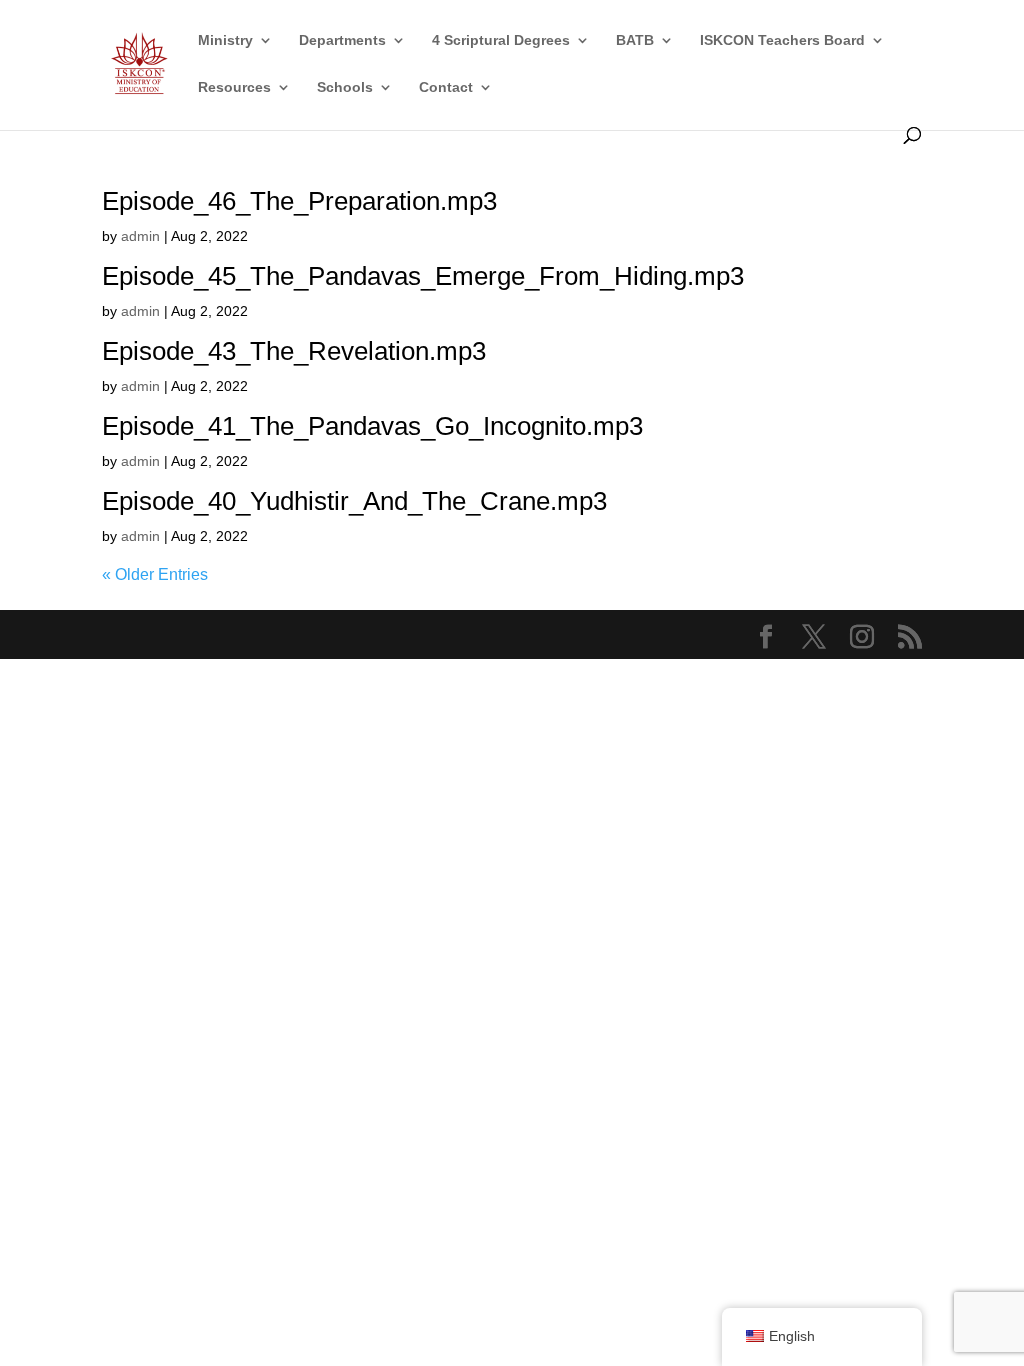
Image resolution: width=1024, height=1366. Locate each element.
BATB (635, 40)
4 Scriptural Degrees (501, 40)
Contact (446, 87)
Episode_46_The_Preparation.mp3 (299, 201)
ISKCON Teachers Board (782, 40)
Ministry (225, 40)
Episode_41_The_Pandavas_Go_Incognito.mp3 (372, 426)
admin (140, 236)
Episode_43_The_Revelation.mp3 (294, 351)
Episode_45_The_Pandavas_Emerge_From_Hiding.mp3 (423, 276)
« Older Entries (155, 574)
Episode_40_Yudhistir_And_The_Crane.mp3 (354, 501)
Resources (234, 87)
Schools (345, 87)
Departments (342, 40)
